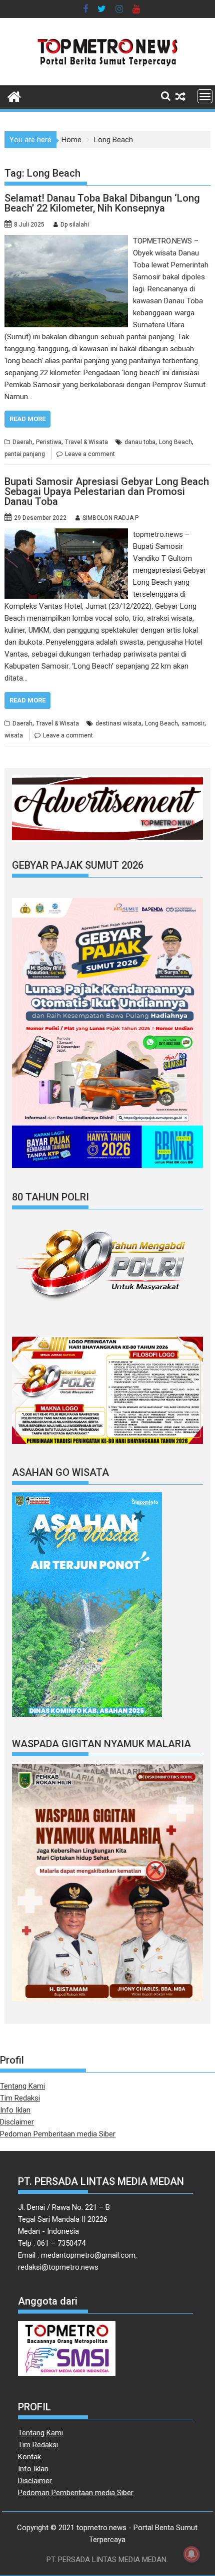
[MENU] (205, 96)
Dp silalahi (75, 225)
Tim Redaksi (20, 2098)
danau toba (140, 442)
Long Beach (175, 442)
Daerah (22, 442)
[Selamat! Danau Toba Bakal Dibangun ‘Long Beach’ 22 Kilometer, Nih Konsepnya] (66, 241)
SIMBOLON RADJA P (110, 518)
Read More (27, 419)
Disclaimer (17, 2122)
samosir (193, 723)
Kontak (29, 2457)
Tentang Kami (22, 2086)
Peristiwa (49, 442)
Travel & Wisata (86, 442)
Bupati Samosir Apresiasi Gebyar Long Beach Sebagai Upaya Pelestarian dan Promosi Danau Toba (107, 491)
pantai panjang (25, 454)
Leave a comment (90, 454)
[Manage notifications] (191, 2554)
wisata (14, 735)
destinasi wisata (118, 723)
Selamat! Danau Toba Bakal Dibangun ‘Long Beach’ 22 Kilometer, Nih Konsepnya (102, 203)
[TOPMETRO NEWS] (14, 96)
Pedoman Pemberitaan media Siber (58, 2134)
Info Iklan (15, 2110)
